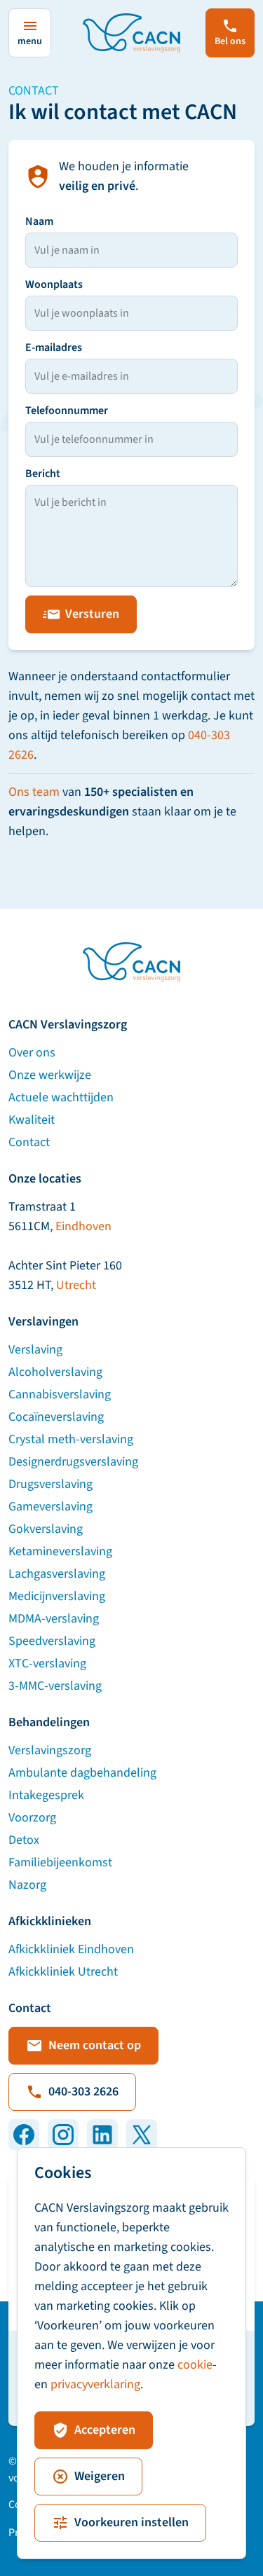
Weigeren (100, 2476)
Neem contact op (95, 2045)
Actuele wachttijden (61, 1097)
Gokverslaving (46, 1529)
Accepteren (105, 2430)
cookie (195, 2365)
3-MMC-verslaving (55, 1686)
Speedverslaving (52, 1641)
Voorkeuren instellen (131, 2522)
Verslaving (35, 1350)
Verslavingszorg (50, 1750)
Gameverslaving (50, 1507)
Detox (24, 1840)
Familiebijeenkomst (60, 1862)
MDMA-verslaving (54, 1619)
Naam (39, 221)
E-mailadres (54, 347)
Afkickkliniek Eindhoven (71, 1949)
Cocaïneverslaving (56, 1417)
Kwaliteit (32, 1120)
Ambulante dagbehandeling (82, 1773)
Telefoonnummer (67, 411)
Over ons (32, 1053)
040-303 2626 (83, 2092)
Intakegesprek (46, 1795)
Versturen (92, 614)
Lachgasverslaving (57, 1574)
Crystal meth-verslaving (71, 1439)
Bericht (43, 474)
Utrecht (76, 1285)
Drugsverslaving (50, 1484)
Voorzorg (32, 1818)
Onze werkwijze (50, 1075)
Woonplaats (54, 284)
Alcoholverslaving (55, 1372)
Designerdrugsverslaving (73, 1462)
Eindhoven (83, 1226)
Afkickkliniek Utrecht (63, 1972)
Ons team (34, 792)
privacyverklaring (95, 2384)
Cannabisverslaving (60, 1394)
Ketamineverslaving (60, 1551)
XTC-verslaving (47, 1664)
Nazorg (27, 1885)
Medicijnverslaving (57, 1596)
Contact (29, 1142)
